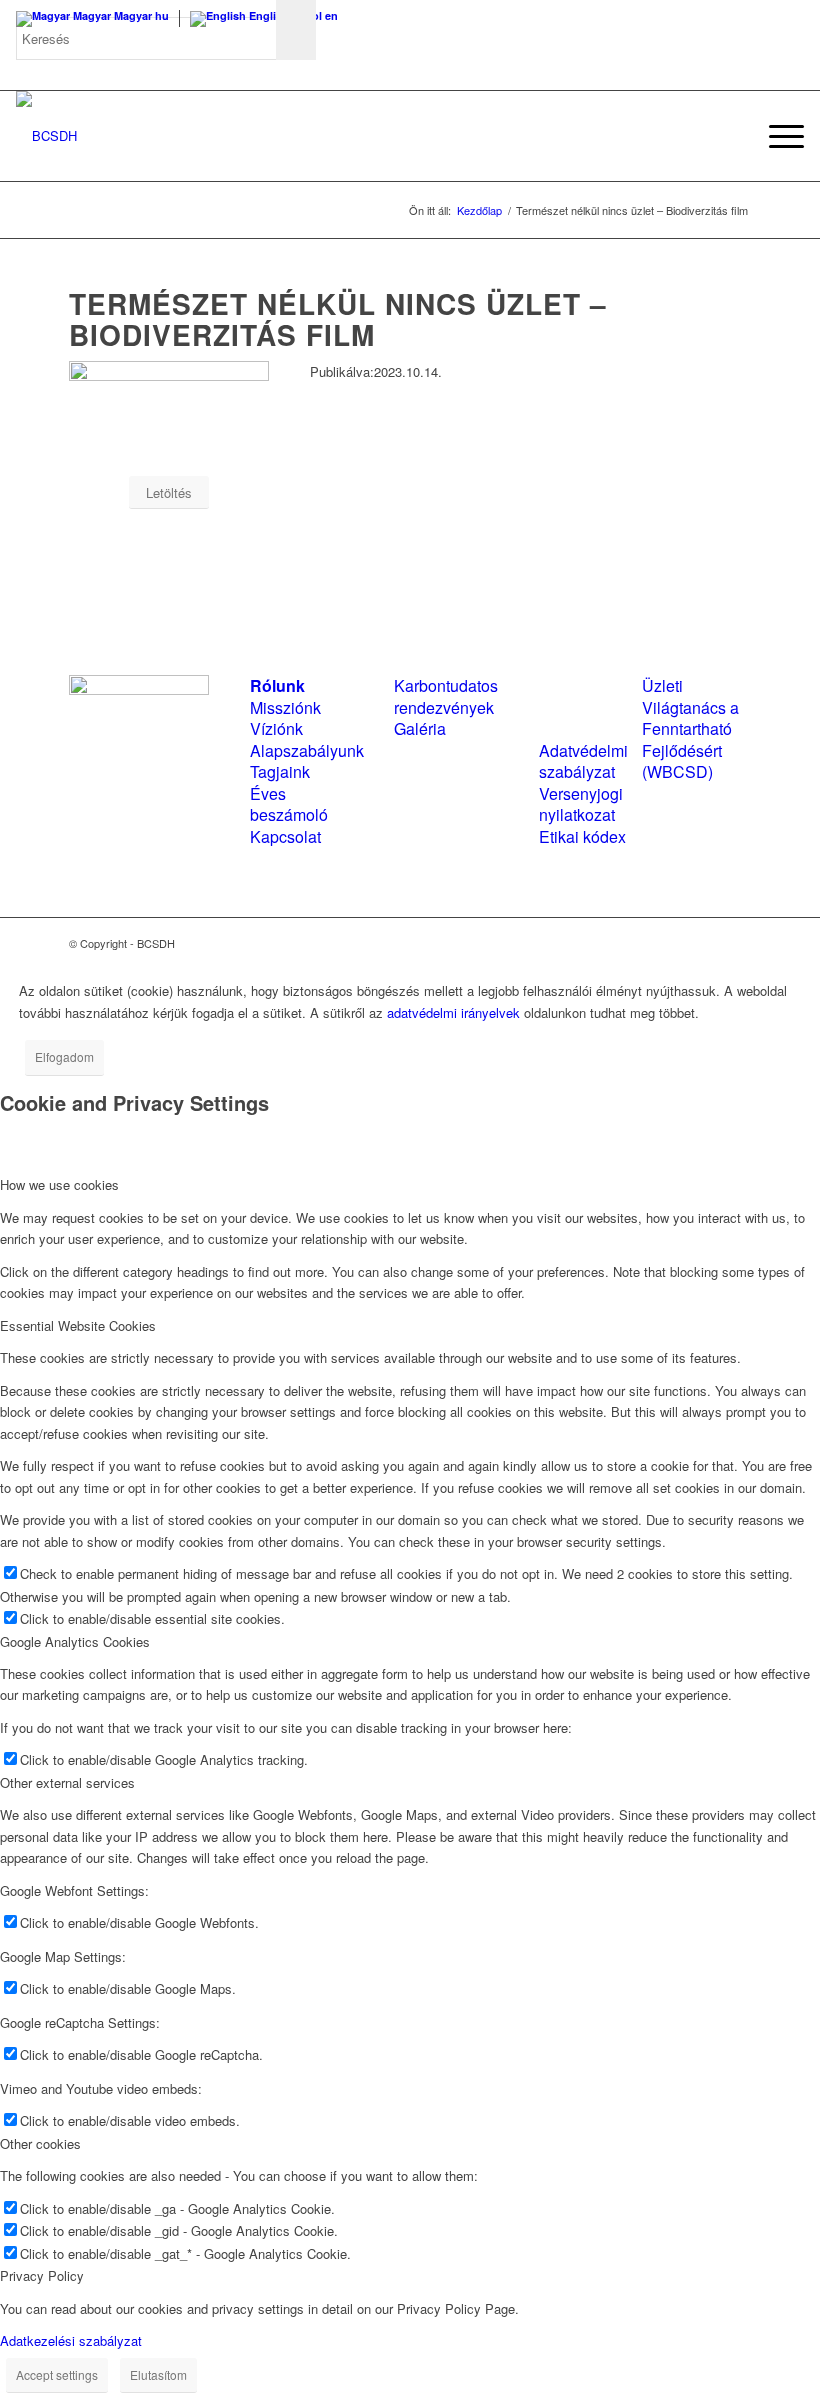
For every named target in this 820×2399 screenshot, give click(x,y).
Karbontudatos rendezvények (446, 696)
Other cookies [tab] (40, 2143)
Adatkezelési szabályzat (71, 2340)
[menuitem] (729, 136)
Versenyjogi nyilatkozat (581, 804)
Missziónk (285, 707)
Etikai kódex (582, 836)
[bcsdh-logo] (46, 136)
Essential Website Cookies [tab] (78, 1325)
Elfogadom (64, 1056)
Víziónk (276, 728)
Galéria (420, 728)
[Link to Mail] (736, 943)
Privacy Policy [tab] (42, 2275)
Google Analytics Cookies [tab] (75, 1641)
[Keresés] (729, 136)
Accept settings (57, 2374)
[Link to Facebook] (676, 943)
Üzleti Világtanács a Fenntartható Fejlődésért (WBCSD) (690, 728)
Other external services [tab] (67, 1782)
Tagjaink (280, 771)
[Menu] (776, 136)
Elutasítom (158, 2374)
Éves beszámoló (289, 804)
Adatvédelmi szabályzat (583, 761)
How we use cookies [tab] (59, 1184)
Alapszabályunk (307, 750)
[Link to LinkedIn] (706, 943)
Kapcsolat (285, 836)
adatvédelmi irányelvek (453, 1012)
